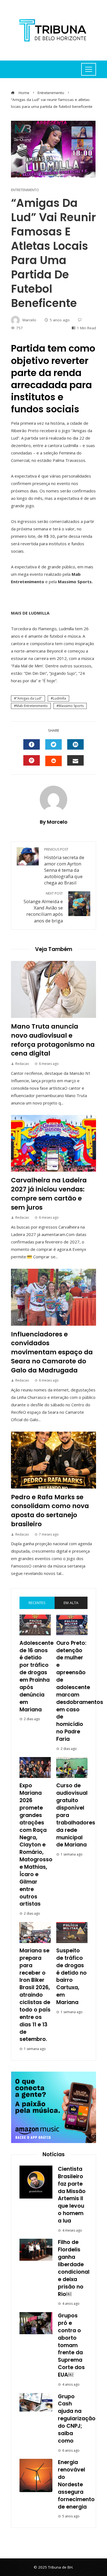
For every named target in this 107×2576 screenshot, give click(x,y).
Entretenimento (25, 190)
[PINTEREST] (32, 760)
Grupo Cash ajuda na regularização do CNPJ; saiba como (77, 2419)
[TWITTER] (54, 744)
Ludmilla (60, 698)
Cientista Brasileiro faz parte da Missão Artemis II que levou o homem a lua (72, 2195)
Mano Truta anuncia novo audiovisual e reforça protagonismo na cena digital (53, 1040)
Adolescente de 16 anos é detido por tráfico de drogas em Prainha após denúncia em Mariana (36, 1676)
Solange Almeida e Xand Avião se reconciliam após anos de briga (43, 907)
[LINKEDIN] (75, 744)
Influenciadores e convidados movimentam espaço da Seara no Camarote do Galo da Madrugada (52, 1352)
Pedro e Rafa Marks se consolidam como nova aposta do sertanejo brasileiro (50, 1510)
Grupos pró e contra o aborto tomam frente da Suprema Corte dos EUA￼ (71, 2345)
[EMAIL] (75, 760)
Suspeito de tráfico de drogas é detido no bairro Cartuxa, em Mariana (71, 1976)
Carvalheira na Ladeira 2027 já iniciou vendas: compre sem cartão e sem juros (49, 1194)
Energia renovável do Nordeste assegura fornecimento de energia (76, 2484)
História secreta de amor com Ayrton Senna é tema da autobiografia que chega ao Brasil (64, 867)
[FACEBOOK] (32, 744)
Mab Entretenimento (32, 706)
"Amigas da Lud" (29, 698)
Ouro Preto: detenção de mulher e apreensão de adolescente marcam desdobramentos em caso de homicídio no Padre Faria (80, 1691)
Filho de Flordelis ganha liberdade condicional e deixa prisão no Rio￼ (74, 2268)
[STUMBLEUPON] (54, 761)
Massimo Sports (71, 706)
